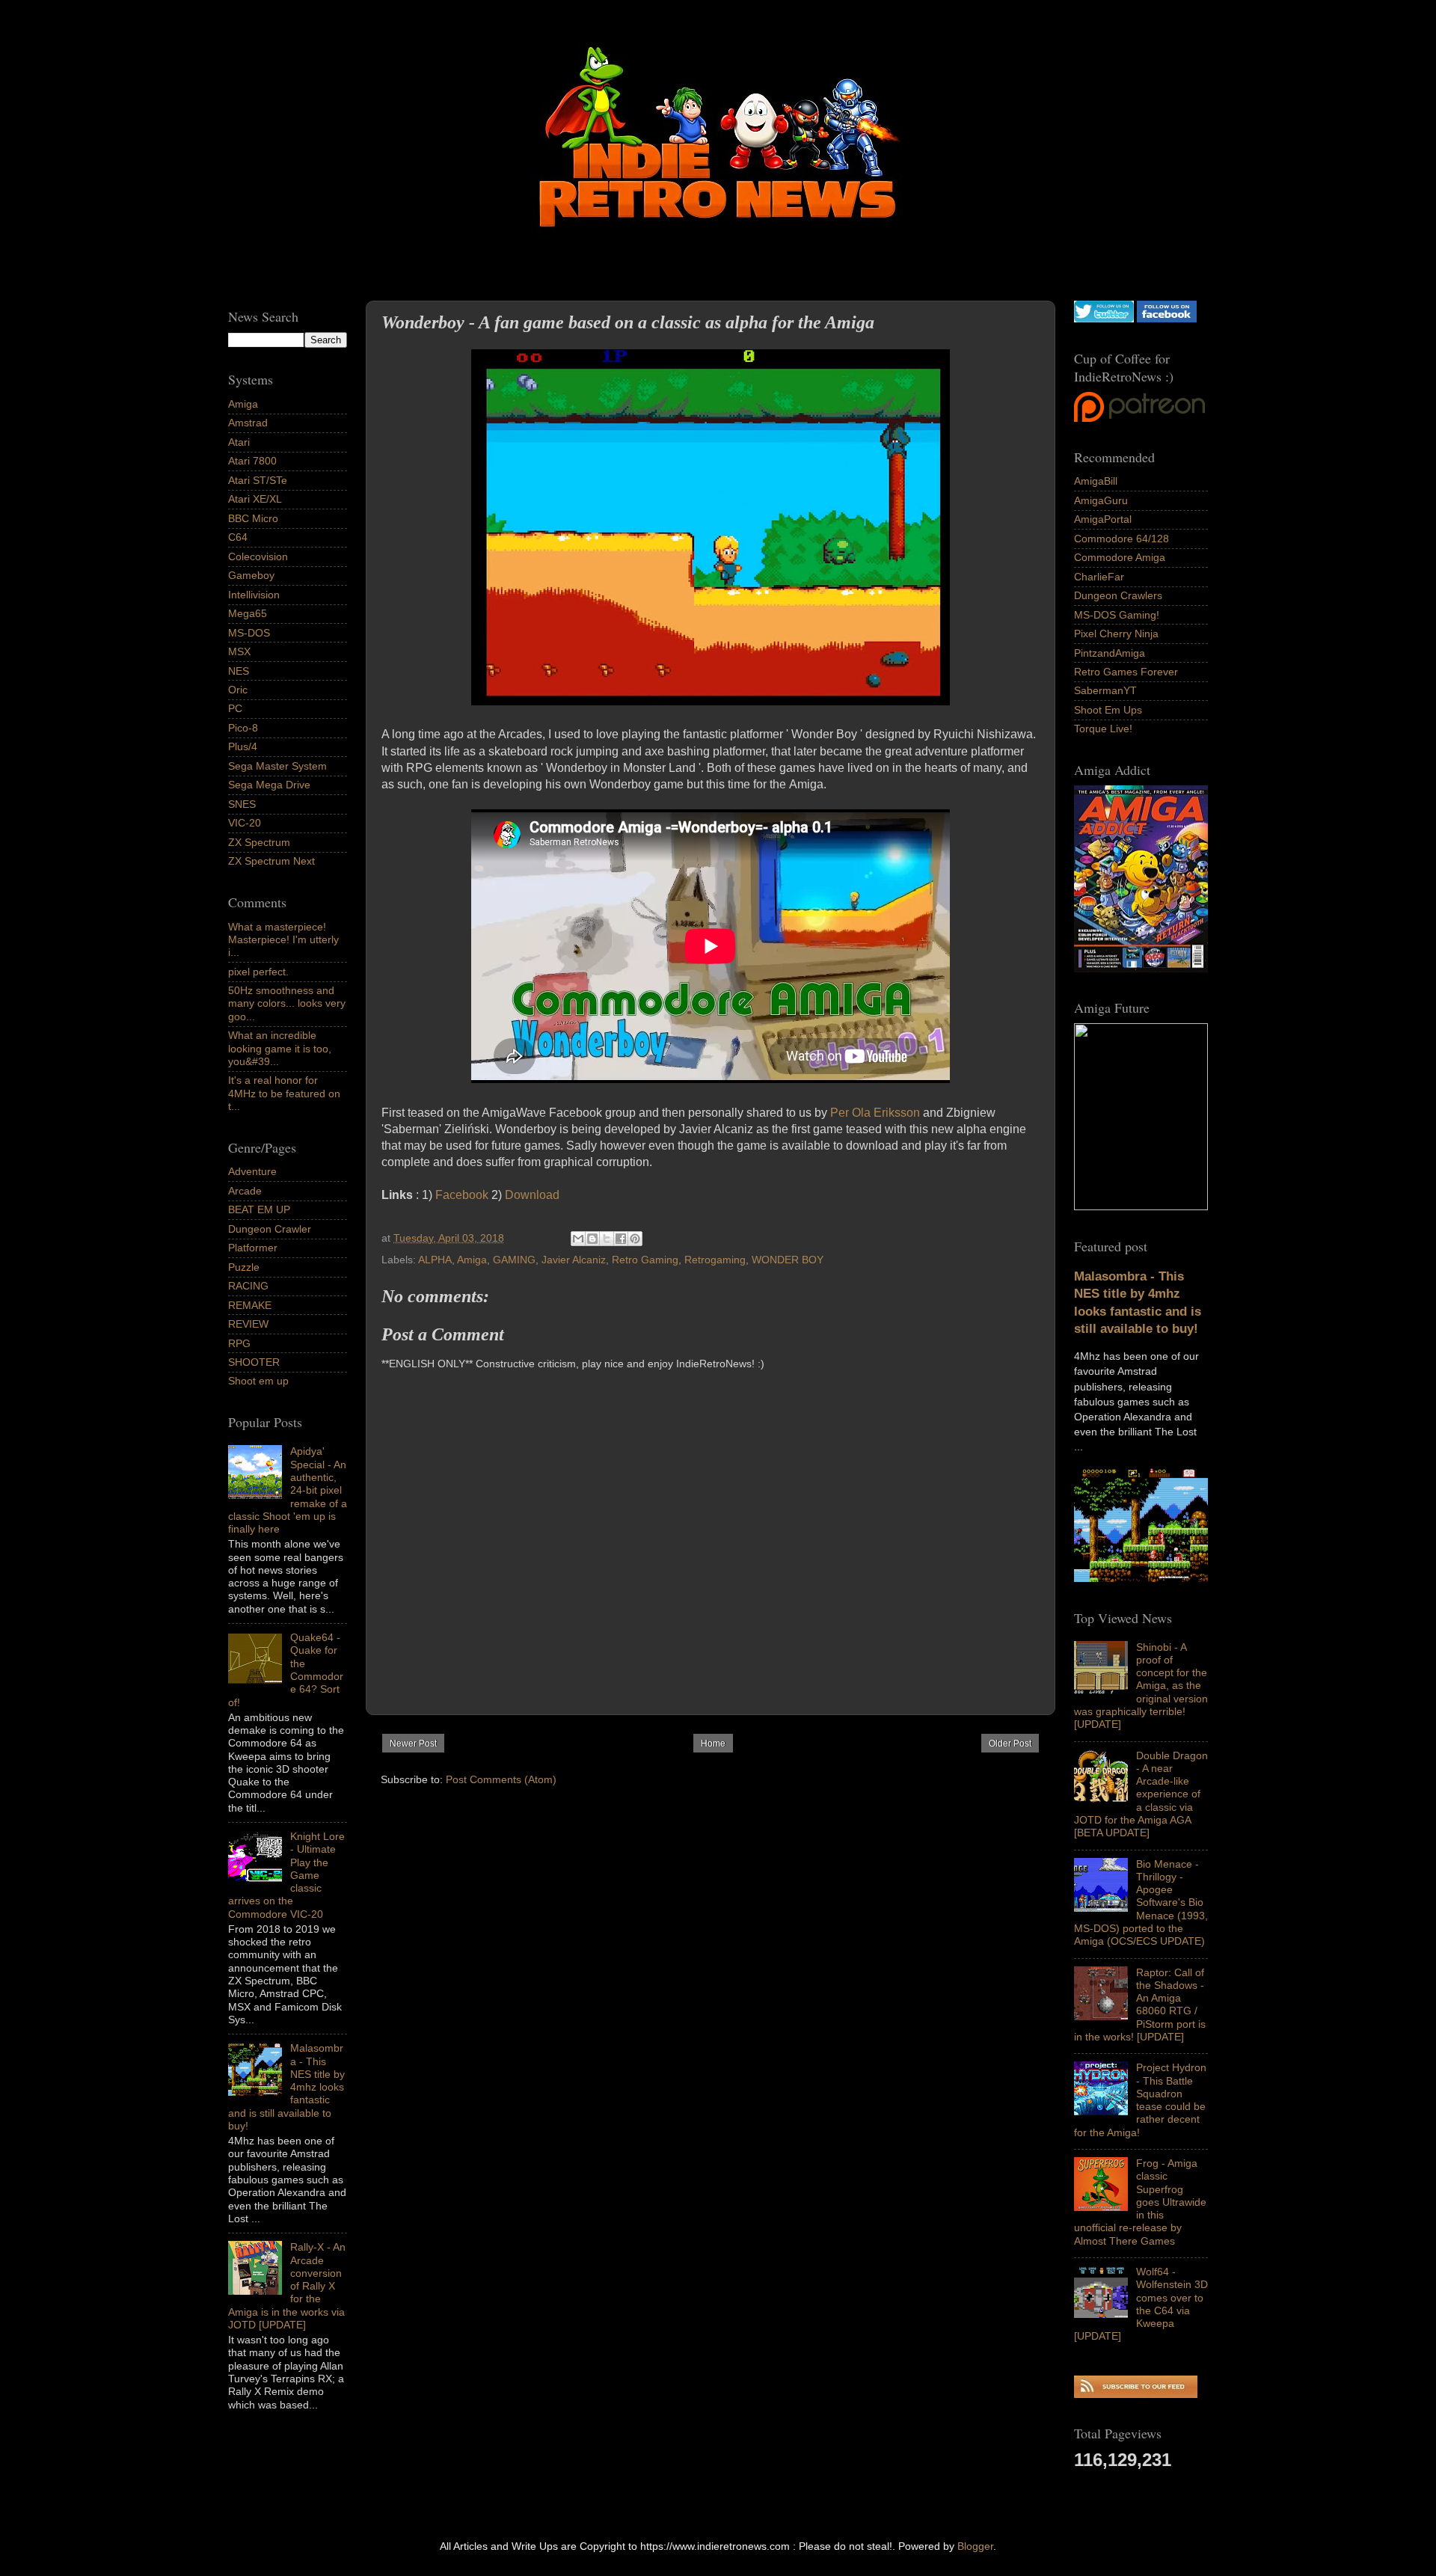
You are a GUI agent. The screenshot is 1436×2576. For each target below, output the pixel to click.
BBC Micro (253, 518)
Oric (238, 690)
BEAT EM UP (259, 1209)
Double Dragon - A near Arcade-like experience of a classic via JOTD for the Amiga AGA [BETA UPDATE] (1141, 1794)
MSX (239, 651)
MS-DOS (249, 633)
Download (532, 1195)
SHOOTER (254, 1362)
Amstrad (248, 423)
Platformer (253, 1248)
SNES (242, 804)
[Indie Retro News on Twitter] (1104, 319)
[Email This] (578, 1239)
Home (713, 1744)
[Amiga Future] (1141, 969)
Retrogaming (715, 1260)
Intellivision (254, 595)
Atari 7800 (252, 461)
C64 (238, 537)
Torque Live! (1103, 729)
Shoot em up (258, 1381)
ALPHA (435, 1260)
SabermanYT (1105, 690)
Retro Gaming (645, 1260)
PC (235, 708)
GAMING (514, 1260)
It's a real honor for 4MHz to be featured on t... (284, 1093)
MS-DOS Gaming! (1117, 615)
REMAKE (250, 1305)
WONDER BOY (788, 1260)
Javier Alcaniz (574, 1260)
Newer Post (413, 1744)
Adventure (252, 1171)
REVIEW (248, 1324)
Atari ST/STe (258, 480)
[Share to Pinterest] (635, 1239)
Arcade (245, 1191)
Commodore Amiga (1120, 557)
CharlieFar (1099, 577)
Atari (239, 442)
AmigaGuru (1101, 500)
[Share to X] (607, 1239)
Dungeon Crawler (270, 1229)
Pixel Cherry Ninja (1116, 634)
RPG (239, 1343)
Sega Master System (277, 766)
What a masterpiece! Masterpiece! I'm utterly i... (283, 940)
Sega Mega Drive (269, 785)
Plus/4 (243, 746)
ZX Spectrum (259, 842)
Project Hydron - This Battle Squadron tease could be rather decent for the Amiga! (1140, 2100)
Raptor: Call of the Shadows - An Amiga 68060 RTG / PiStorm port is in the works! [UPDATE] (1140, 2005)
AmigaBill (1096, 481)
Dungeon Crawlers (1118, 595)
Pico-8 (243, 728)
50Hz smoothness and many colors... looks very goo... (287, 1003)
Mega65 (248, 613)
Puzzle (244, 1267)
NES (239, 671)
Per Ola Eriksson (875, 1113)
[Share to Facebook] (621, 1239)
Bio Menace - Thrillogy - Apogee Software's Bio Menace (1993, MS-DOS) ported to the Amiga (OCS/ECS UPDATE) (1141, 1903)
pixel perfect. (258, 972)
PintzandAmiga (1110, 653)
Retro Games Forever (1126, 672)
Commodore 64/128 (1122, 539)
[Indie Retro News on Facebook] (1167, 319)
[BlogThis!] (592, 1239)
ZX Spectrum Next (271, 861)
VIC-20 (245, 823)
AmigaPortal (1103, 519)
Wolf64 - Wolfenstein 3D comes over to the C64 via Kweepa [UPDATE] (1141, 2304)
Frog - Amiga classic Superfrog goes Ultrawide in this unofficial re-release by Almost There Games (1140, 2202)
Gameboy (251, 575)
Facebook (462, 1195)
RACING (248, 1286)
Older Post (1010, 1744)
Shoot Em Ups (1108, 710)
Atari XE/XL (255, 499)
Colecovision (258, 556)
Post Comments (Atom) (501, 1779)
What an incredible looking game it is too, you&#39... (280, 1048)
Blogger (975, 2546)
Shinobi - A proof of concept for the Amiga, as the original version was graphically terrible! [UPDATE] (1141, 1686)
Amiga (472, 1260)
